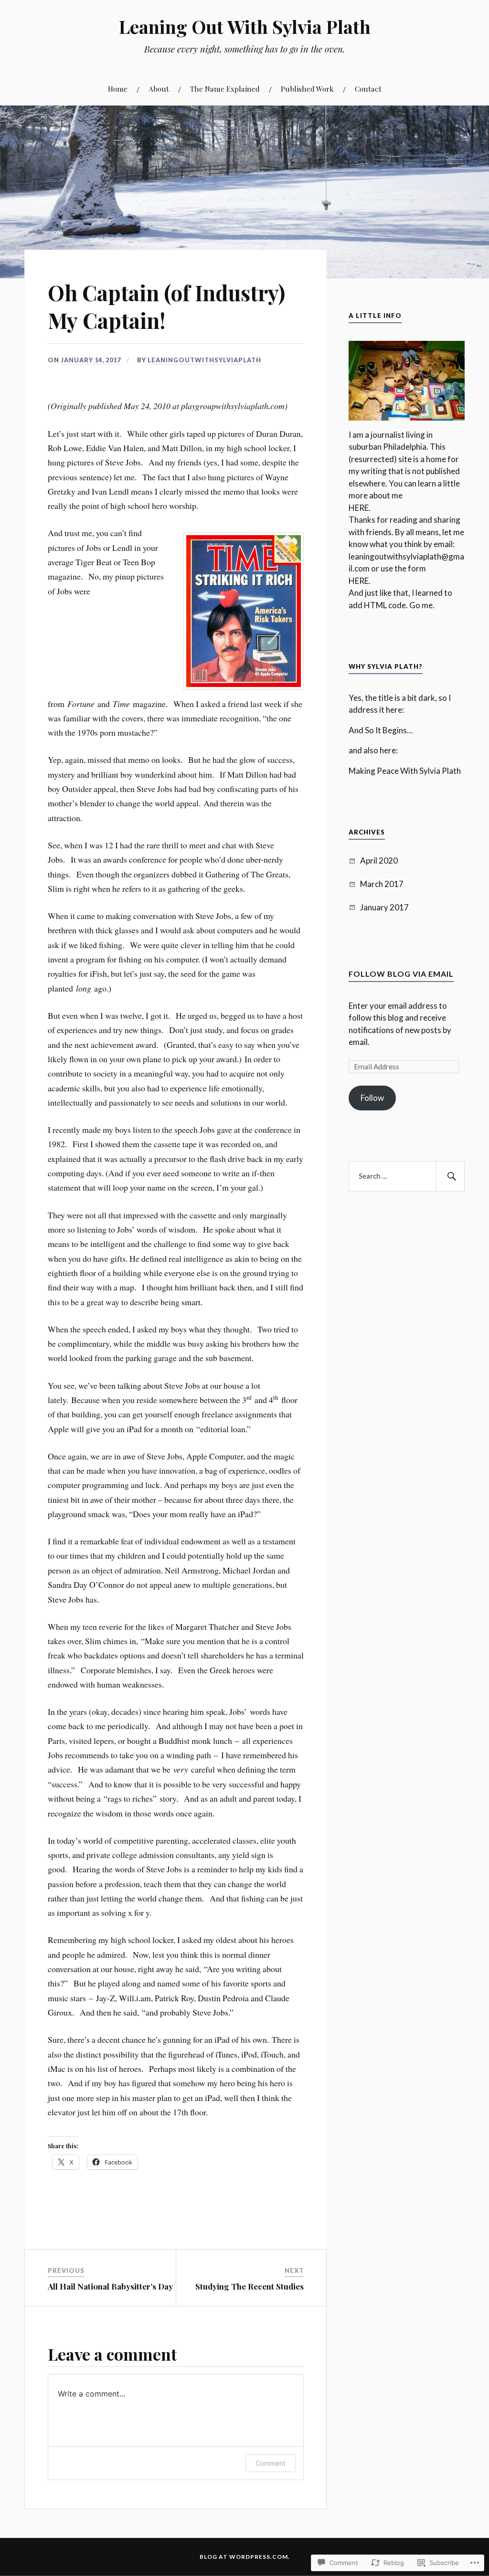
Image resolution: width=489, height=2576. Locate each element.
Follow (372, 1098)
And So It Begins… (381, 730)
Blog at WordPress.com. (245, 2557)
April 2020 (379, 860)
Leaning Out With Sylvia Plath (245, 26)
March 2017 (382, 884)
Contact (368, 89)
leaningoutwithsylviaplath (204, 360)
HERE (359, 508)
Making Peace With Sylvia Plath (405, 771)
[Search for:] (406, 1176)
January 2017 (384, 907)
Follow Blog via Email (401, 974)
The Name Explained (225, 89)
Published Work (307, 89)
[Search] (450, 1176)
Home (118, 89)
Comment (271, 2463)
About (159, 89)
